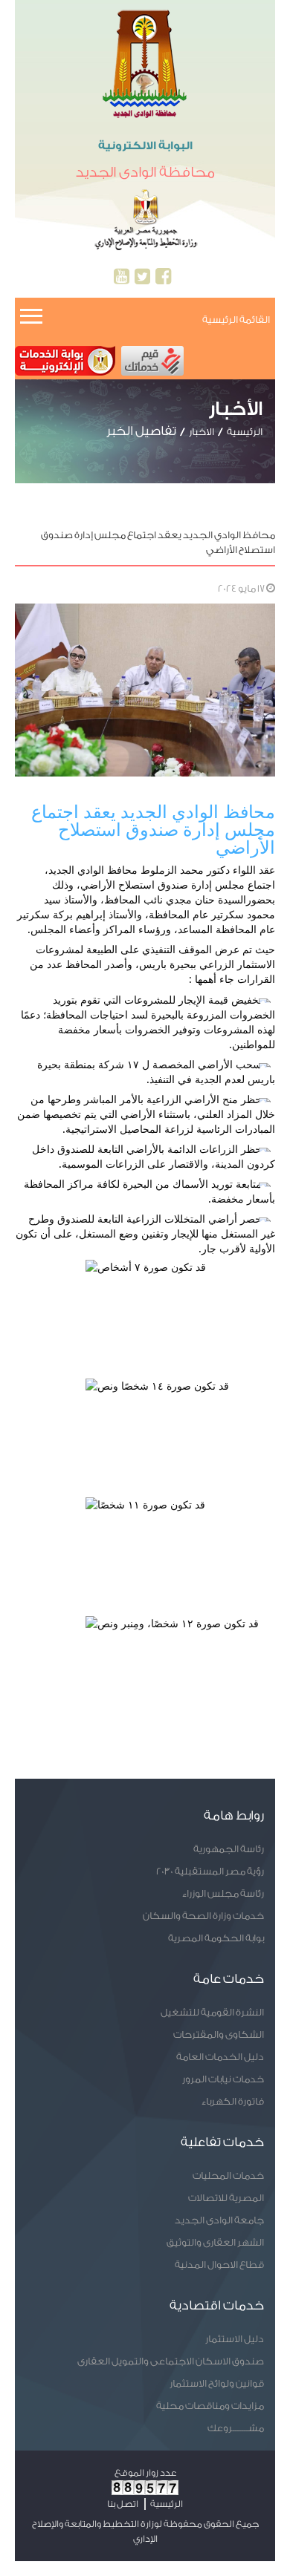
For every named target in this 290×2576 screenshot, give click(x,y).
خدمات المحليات (228, 2175)
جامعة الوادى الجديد (219, 2220)
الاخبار (202, 432)
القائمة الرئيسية (236, 320)
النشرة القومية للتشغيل (212, 2012)
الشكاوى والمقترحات (219, 2034)
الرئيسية (245, 432)
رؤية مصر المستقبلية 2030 (210, 1871)
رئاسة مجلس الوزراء (223, 1893)
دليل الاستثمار (235, 2339)
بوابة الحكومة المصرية (216, 1938)
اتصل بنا (123, 2504)
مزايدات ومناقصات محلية (210, 2406)
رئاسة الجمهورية (229, 1849)
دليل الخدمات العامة (220, 2057)
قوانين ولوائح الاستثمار (217, 2383)
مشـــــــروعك (236, 2428)
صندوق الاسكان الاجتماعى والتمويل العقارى (171, 2361)
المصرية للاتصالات (226, 2198)
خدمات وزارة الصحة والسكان (203, 1916)
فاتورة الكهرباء (233, 2101)
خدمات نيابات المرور (223, 2079)
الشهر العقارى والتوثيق (215, 2242)
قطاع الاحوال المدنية (219, 2265)
